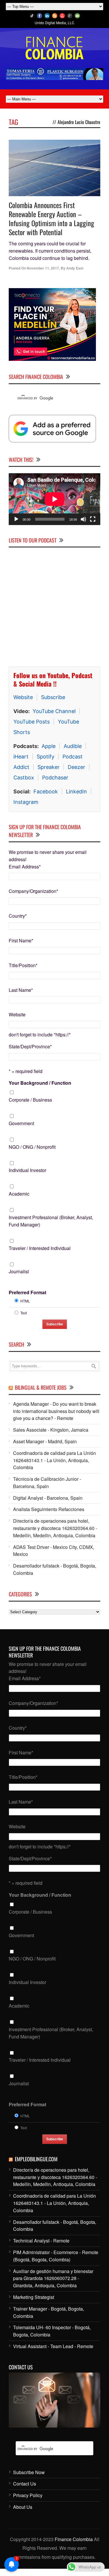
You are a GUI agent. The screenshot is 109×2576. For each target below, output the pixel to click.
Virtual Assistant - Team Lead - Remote (53, 2346)
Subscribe (53, 697)
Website (23, 697)
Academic (19, 1194)
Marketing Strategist (34, 2297)
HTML (25, 1301)
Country (18, 916)
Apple (49, 746)
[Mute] (83, 519)
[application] (54, 499)
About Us (23, 2507)
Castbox (24, 778)
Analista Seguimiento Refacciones (49, 1509)
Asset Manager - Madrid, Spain (45, 1441)
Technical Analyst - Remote (41, 2241)
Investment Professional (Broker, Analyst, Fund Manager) (51, 1221)
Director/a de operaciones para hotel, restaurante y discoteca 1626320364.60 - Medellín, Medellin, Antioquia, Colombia (55, 1528)
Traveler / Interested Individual (40, 1248)
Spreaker (49, 767)
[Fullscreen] (93, 519)
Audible (73, 746)
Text (24, 1313)
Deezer (76, 767)
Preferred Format (27, 1292)
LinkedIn (76, 791)
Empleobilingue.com (36, 2159)
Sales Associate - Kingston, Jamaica (51, 1430)
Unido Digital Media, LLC (54, 23)
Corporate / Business (30, 1100)
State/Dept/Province (30, 1046)
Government (21, 1123)
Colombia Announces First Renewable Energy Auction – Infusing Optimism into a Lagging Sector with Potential (51, 219)
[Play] (16, 519)
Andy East (75, 268)
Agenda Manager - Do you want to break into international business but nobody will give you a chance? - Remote (56, 1411)
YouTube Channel (54, 711)
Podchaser (55, 778)
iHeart (21, 757)
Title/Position (23, 965)
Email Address (25, 867)
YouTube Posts (32, 722)
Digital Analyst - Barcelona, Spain (48, 1498)
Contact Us (25, 2484)
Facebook (46, 791)
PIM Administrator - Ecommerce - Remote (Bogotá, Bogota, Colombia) (56, 2256)
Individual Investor (27, 1170)
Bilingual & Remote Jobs (41, 1387)
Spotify (45, 757)
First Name (21, 940)
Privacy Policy (28, 2495)
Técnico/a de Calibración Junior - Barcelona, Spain (47, 1483)
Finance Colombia (74, 2539)
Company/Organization (33, 891)
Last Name (21, 990)
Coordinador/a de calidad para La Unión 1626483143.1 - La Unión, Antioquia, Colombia (54, 1460)
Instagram (26, 802)
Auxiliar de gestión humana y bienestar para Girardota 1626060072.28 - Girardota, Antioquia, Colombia (53, 2278)
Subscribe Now (29, 2472)
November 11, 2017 (43, 268)
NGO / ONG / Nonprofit (32, 1147)
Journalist (19, 1271)
